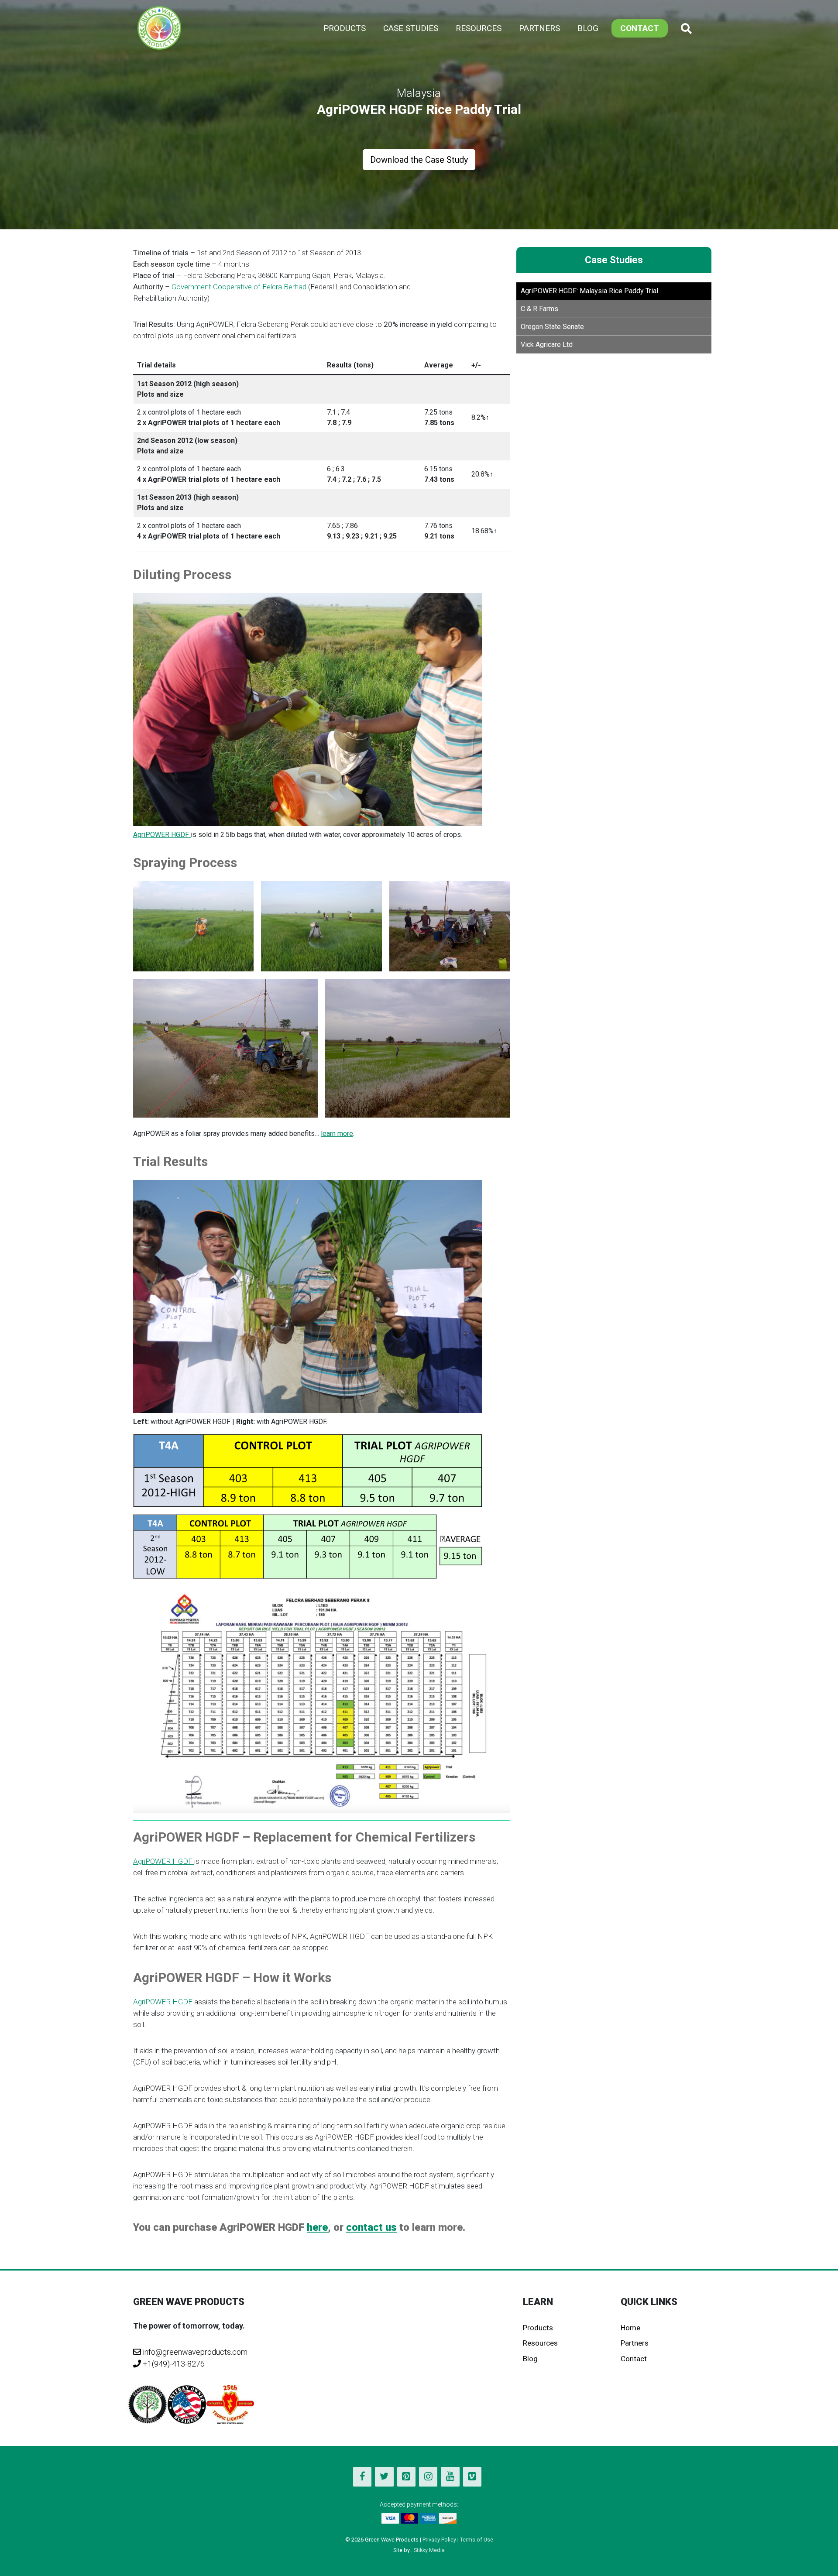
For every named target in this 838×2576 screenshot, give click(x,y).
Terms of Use (477, 2540)
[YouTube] (450, 2477)
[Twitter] (384, 2477)
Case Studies (411, 28)
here (317, 2227)
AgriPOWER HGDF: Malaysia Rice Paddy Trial (589, 291)
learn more (337, 1134)
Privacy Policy (439, 2540)
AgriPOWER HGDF (162, 835)
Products (345, 28)
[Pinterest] (406, 2477)
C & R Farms (539, 309)
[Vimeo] (472, 2477)
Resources (479, 28)
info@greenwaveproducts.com (195, 2352)
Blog (588, 28)
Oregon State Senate (552, 327)
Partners (539, 28)
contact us (371, 2227)
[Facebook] (362, 2477)
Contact (640, 28)
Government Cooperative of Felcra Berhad (239, 287)
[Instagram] (428, 2477)
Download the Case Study (419, 160)
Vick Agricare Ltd (547, 345)
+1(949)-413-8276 (173, 2364)
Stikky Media (429, 2550)
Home (630, 2328)
